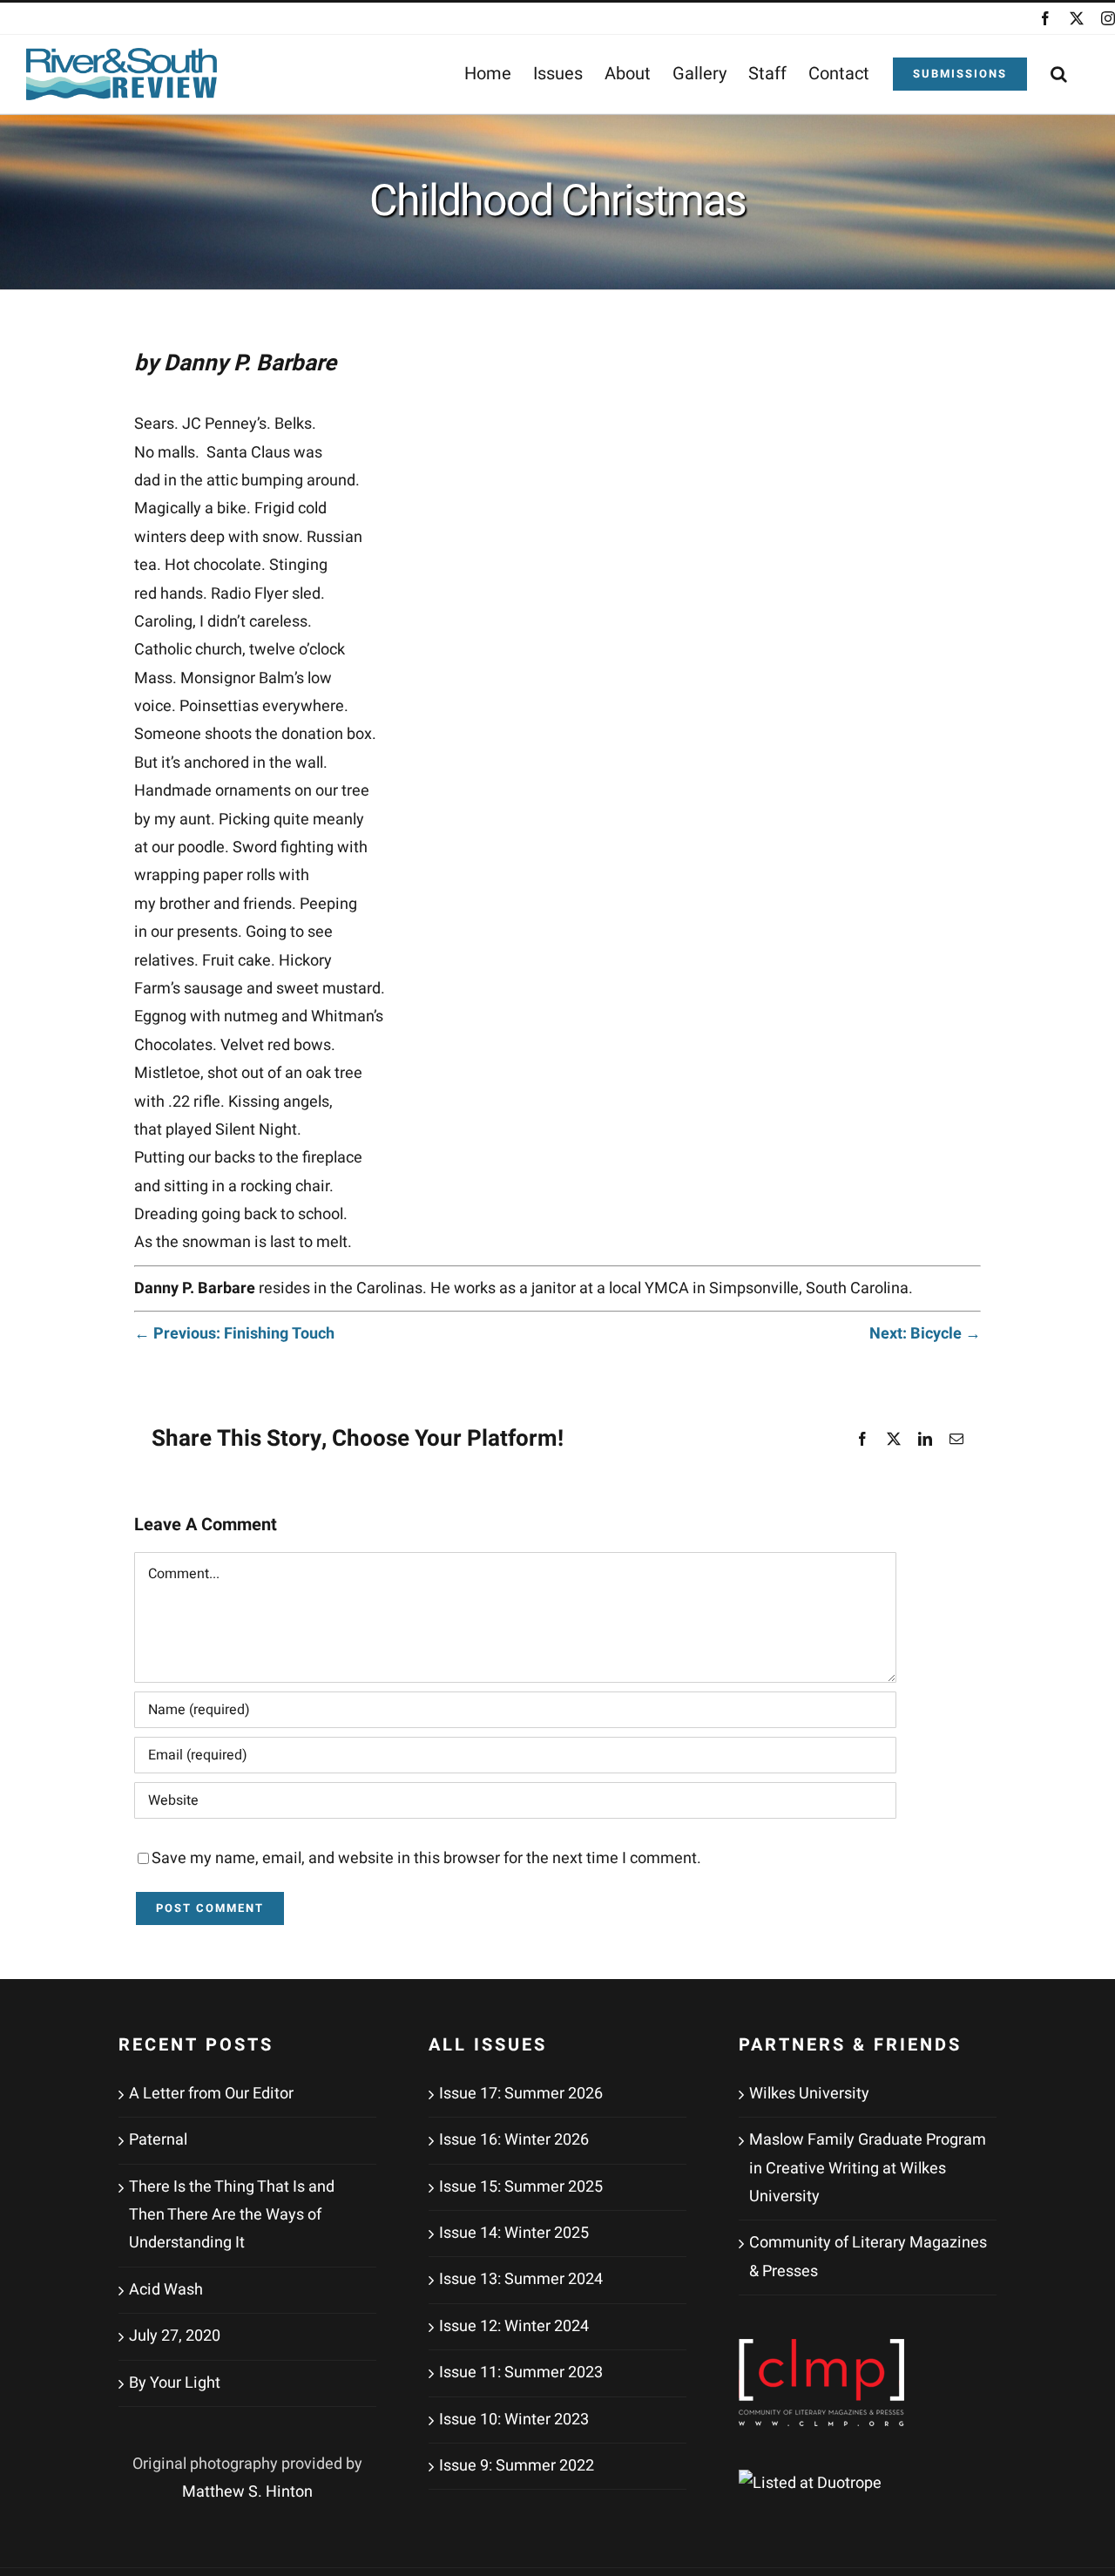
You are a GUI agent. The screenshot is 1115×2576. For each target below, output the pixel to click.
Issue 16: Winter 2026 (514, 2140)
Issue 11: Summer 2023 (521, 2373)
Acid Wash (166, 2290)
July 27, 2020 (175, 2336)
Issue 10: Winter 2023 (514, 2420)
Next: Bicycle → (925, 1334)
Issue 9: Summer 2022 (517, 2466)
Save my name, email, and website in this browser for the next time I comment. (426, 1858)
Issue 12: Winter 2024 (514, 2326)
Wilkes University (809, 2094)
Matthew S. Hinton (247, 2492)
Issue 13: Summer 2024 (521, 2279)
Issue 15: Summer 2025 (521, 2187)
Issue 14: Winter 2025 (514, 2233)
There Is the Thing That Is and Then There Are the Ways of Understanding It (232, 2215)
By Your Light (175, 2383)
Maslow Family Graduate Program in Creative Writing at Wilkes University (868, 2168)
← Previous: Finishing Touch (234, 1334)
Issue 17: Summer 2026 (521, 2094)
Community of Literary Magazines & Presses (868, 2257)
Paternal (158, 2140)
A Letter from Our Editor (211, 2094)
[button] (1059, 74)
